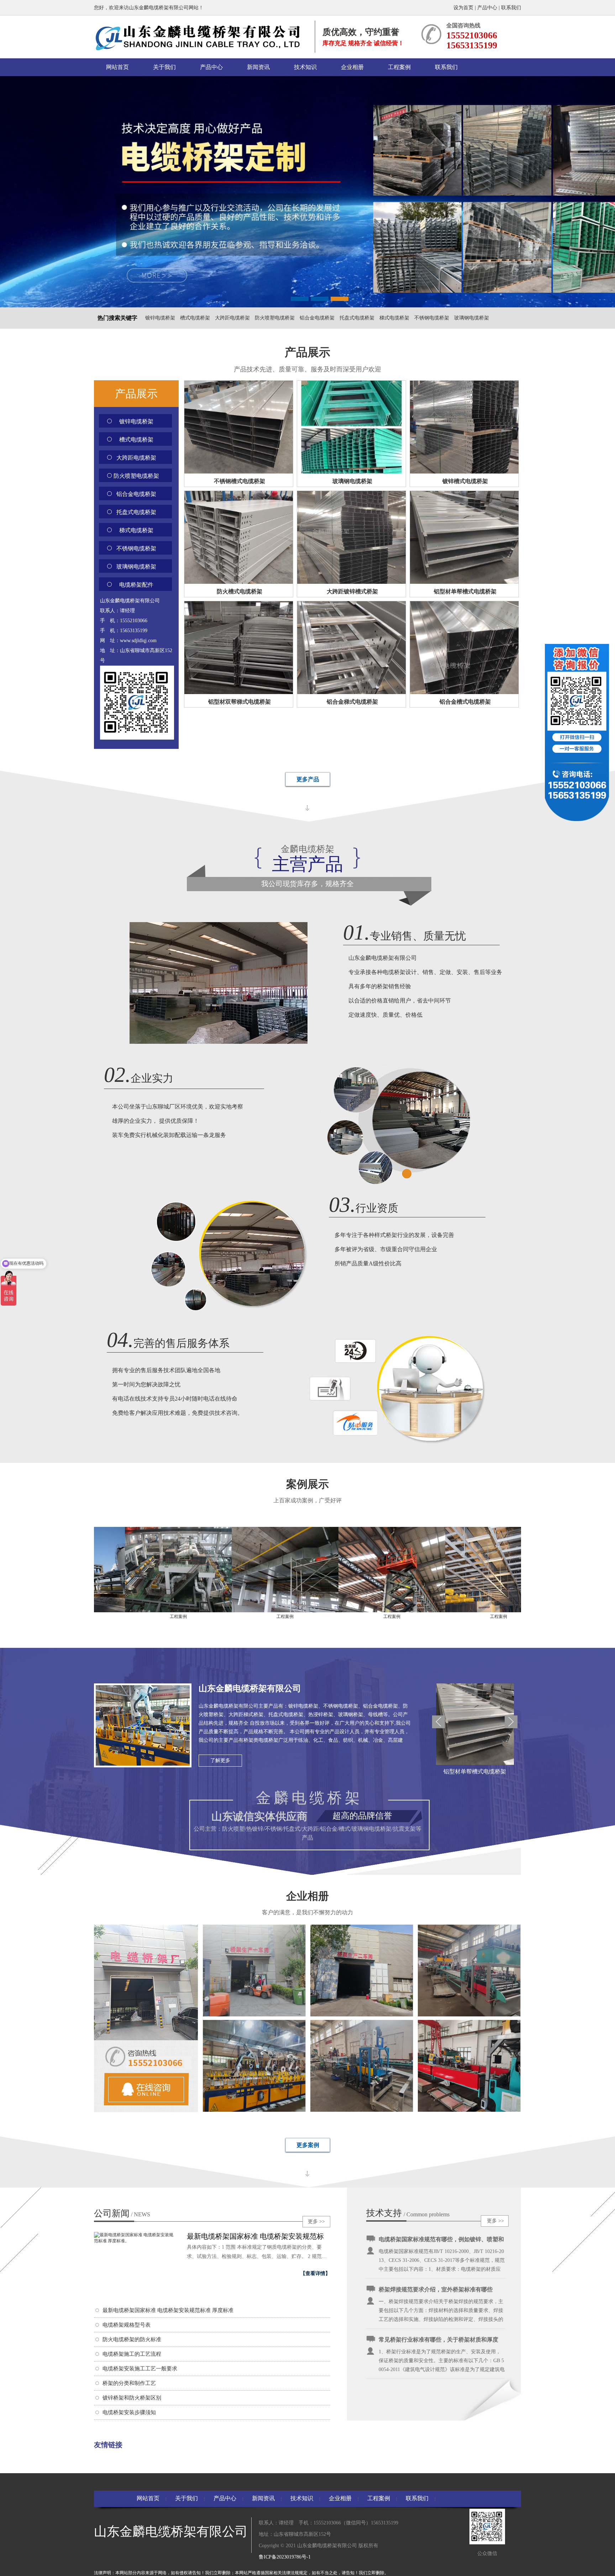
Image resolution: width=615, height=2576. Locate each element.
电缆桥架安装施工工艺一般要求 (140, 2369)
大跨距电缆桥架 (232, 318)
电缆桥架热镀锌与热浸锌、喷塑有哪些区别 (433, 2356)
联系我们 (511, 8)
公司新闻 (122, 2213)
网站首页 (117, 67)
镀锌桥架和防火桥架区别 (132, 2398)
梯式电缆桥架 (394, 318)
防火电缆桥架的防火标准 (132, 2339)
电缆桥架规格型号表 (127, 2325)
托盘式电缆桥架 (357, 318)
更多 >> (316, 2221)
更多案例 (308, 2145)
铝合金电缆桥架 (317, 318)
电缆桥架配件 (136, 585)
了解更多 (220, 1760)
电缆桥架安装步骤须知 (129, 2412)
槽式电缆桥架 (195, 318)
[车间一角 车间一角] (469, 2015)
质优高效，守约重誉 (361, 32)
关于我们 (164, 67)
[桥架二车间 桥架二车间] (362, 2015)
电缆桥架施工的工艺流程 (132, 2354)
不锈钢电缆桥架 (432, 318)
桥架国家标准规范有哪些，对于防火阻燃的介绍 (438, 2306)
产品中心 (487, 8)
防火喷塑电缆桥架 (275, 318)
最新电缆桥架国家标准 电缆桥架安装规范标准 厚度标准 (168, 2310)
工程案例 (399, 67)
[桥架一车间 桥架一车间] (254, 2015)
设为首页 (464, 8)
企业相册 (352, 67)
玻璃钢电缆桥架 (472, 318)
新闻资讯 (258, 67)
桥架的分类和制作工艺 (129, 2383)
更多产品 (308, 779)
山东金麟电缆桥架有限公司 (250, 1688)
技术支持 (384, 2213)
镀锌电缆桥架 (160, 318)
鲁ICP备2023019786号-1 (285, 2557)
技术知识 (305, 67)
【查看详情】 (315, 2273)
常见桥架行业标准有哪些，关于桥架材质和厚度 (438, 2256)
